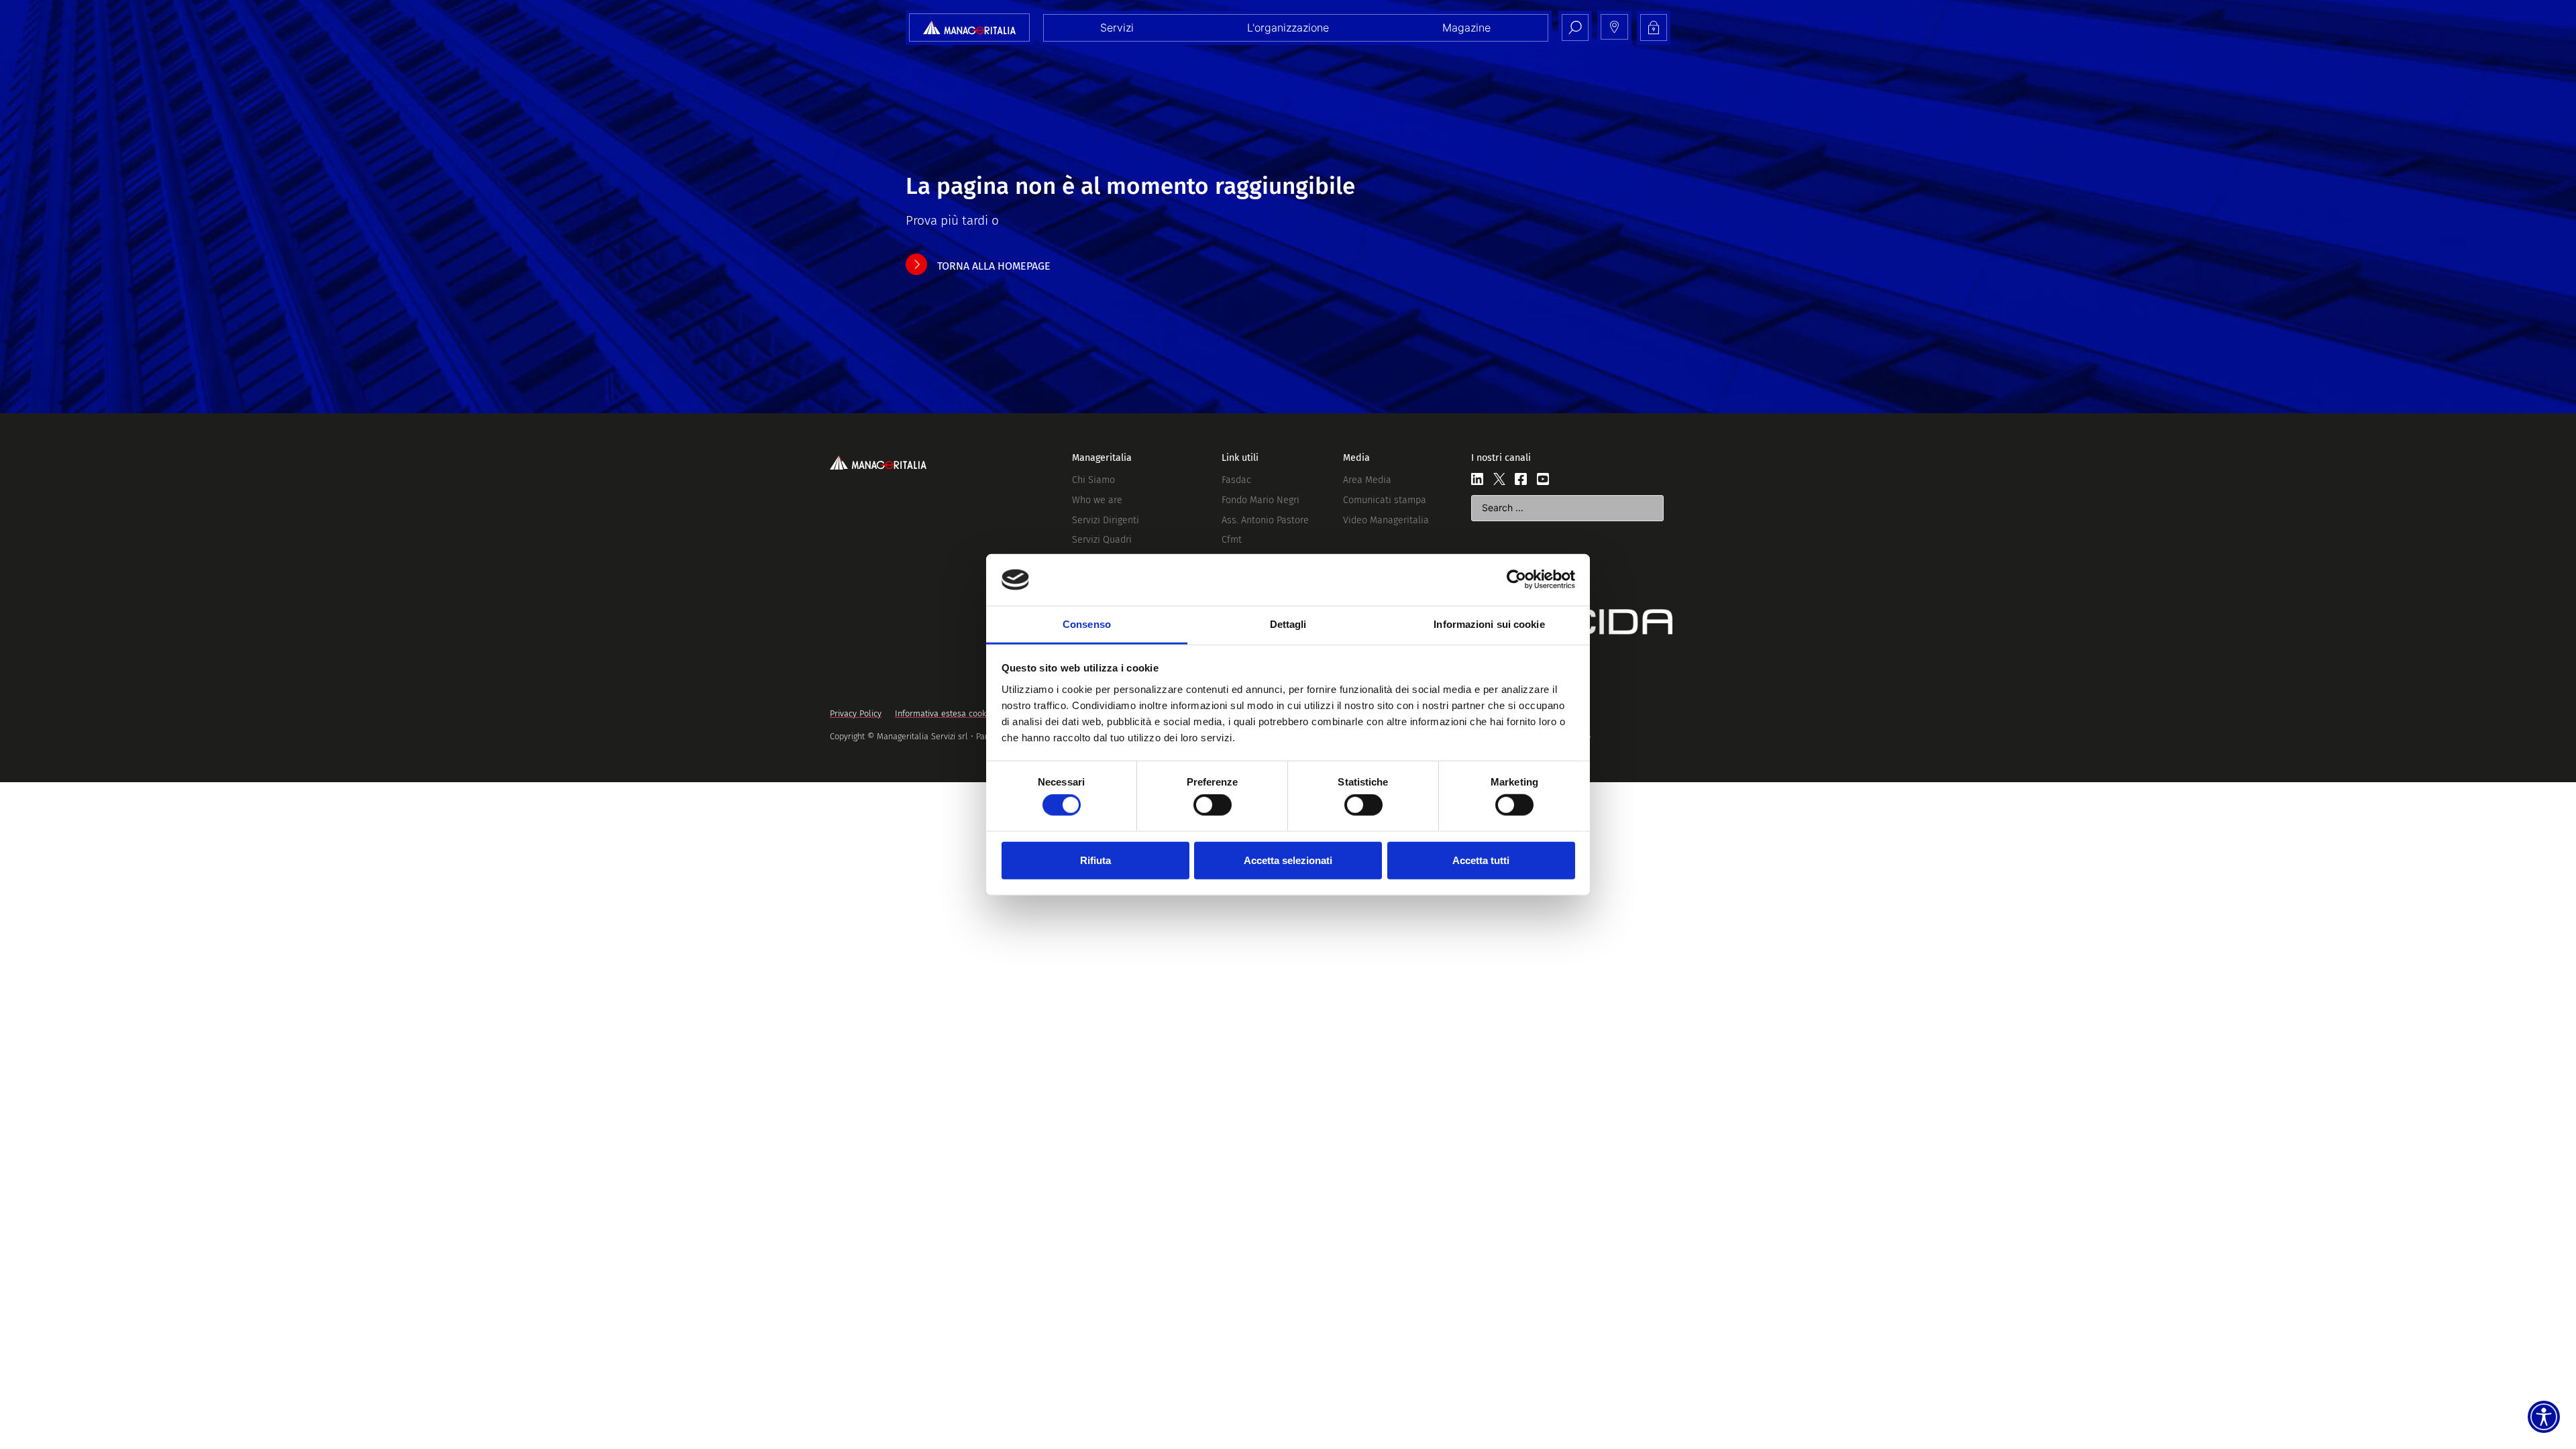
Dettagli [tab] (1288, 624)
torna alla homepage (994, 266)
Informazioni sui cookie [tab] (1489, 624)
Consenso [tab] (1087, 624)
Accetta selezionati (1288, 860)
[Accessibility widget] (2544, 1417)
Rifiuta (1095, 860)
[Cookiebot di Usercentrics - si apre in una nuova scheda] (1516, 580)
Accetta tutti (1481, 860)
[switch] (1213, 805)
